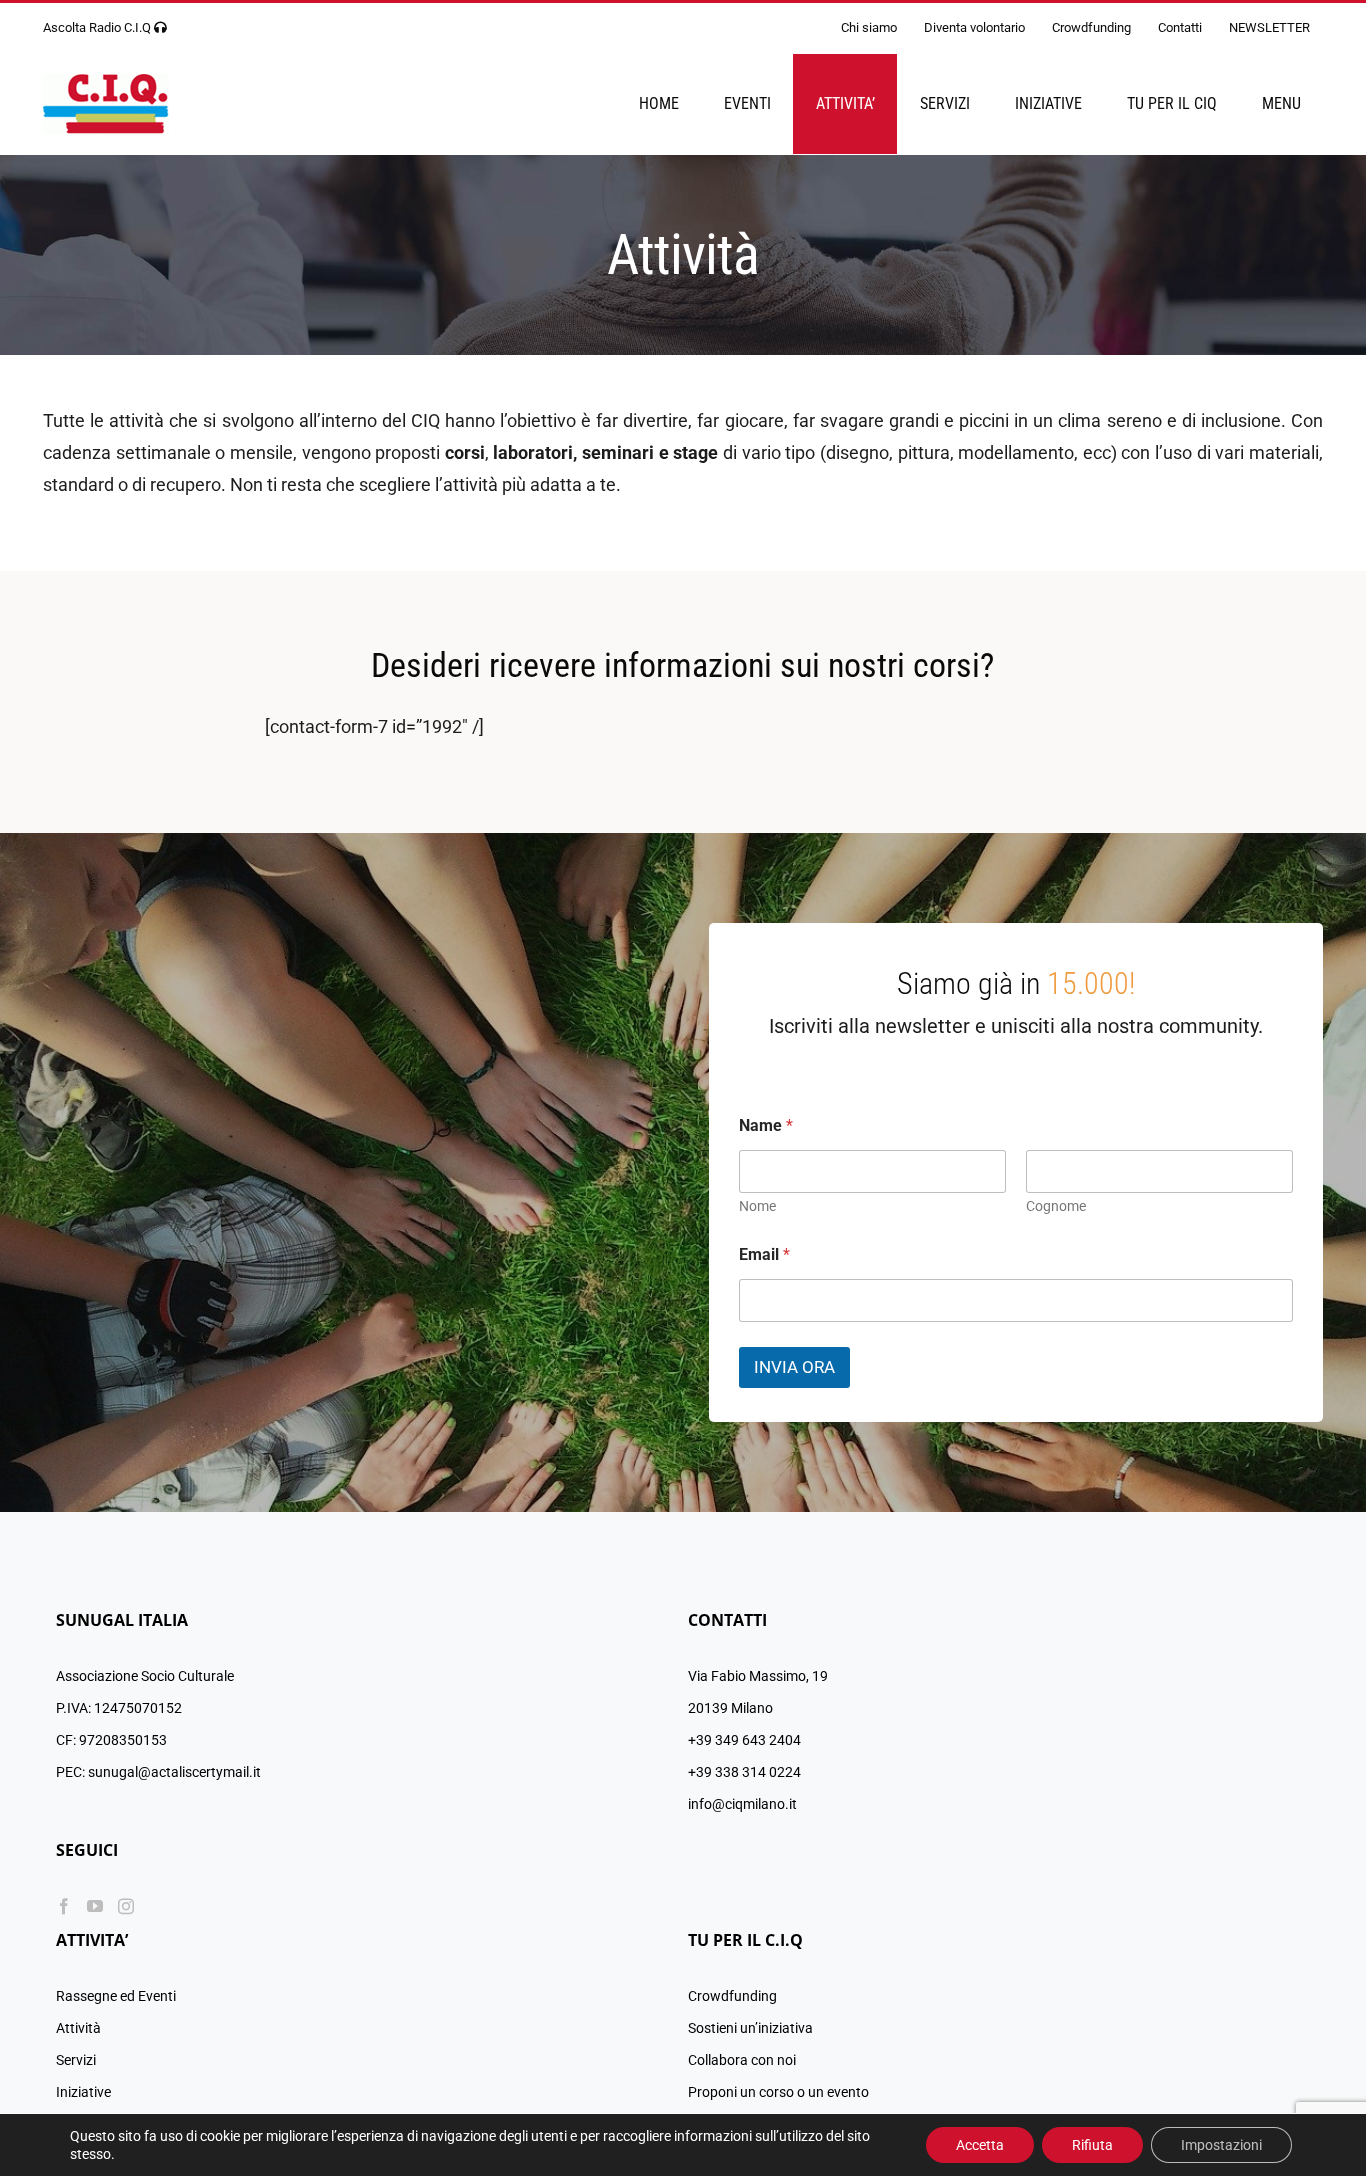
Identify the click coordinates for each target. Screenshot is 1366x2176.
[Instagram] (126, 1906)
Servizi (76, 2060)
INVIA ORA (794, 1367)
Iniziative (83, 2092)
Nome (757, 1206)
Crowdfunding (732, 1996)
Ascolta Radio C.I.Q (97, 27)
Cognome (1056, 1206)
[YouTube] (95, 1906)
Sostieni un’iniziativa (750, 2028)
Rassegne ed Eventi (116, 1996)
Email (764, 1254)
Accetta (980, 2145)
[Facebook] (64, 1906)
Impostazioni (1221, 2145)
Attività (78, 2028)
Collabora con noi (742, 2060)
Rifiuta (1092, 2145)
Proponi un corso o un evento (778, 2092)
